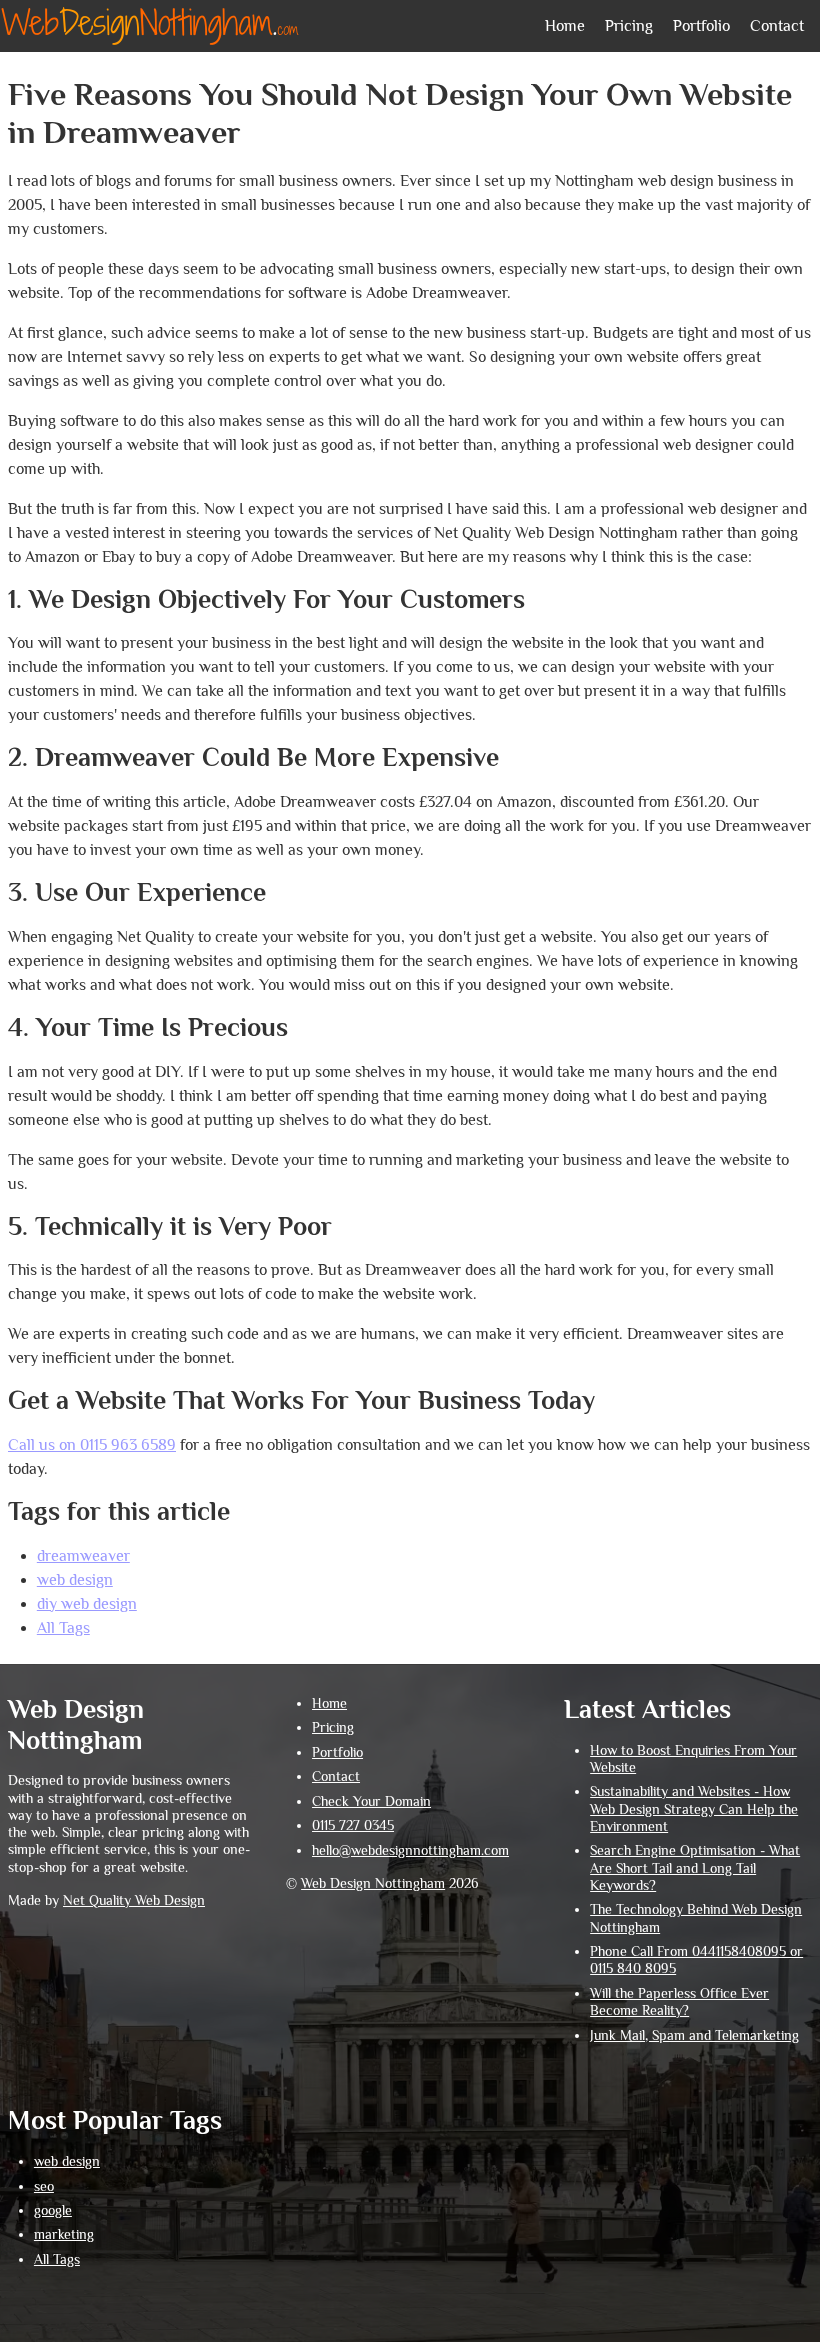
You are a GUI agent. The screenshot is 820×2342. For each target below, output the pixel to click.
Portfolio (701, 26)
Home (565, 26)
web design (75, 1580)
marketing (64, 2234)
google (53, 2210)
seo (44, 2186)
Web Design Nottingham (373, 1883)
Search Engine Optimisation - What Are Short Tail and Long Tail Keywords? (695, 1868)
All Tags (63, 1628)
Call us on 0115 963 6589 (92, 1445)
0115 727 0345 (353, 1825)
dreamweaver (83, 1556)
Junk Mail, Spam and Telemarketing (694, 2035)
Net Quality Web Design (134, 1900)
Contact (777, 26)
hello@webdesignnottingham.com (410, 1850)
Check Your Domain (371, 1801)
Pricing (629, 26)
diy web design (87, 1604)
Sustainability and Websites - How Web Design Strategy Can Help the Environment (694, 1809)
